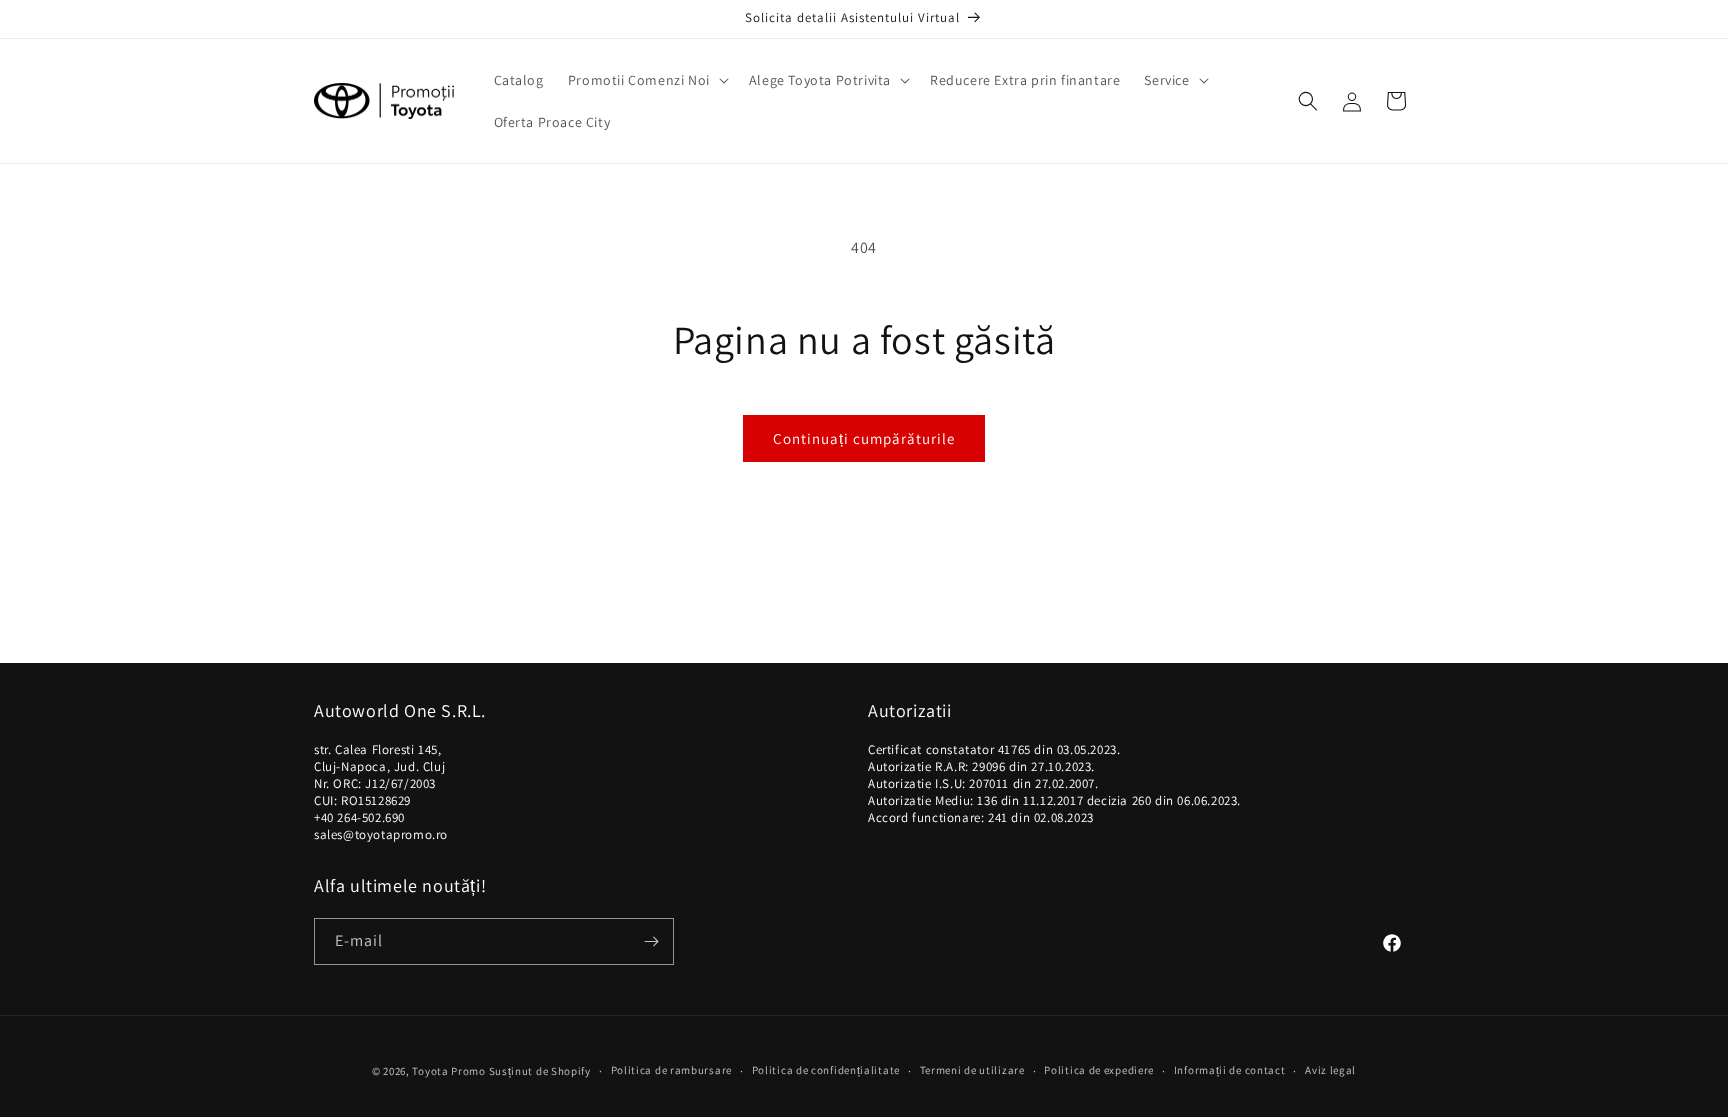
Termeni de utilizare (972, 1070)
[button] (646, 80)
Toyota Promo (448, 1071)
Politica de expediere (1099, 1070)
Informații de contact (1230, 1070)
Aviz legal (1330, 1070)
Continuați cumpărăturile (864, 438)
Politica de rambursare (671, 1070)
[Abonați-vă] (651, 941)
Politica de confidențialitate (826, 1070)
